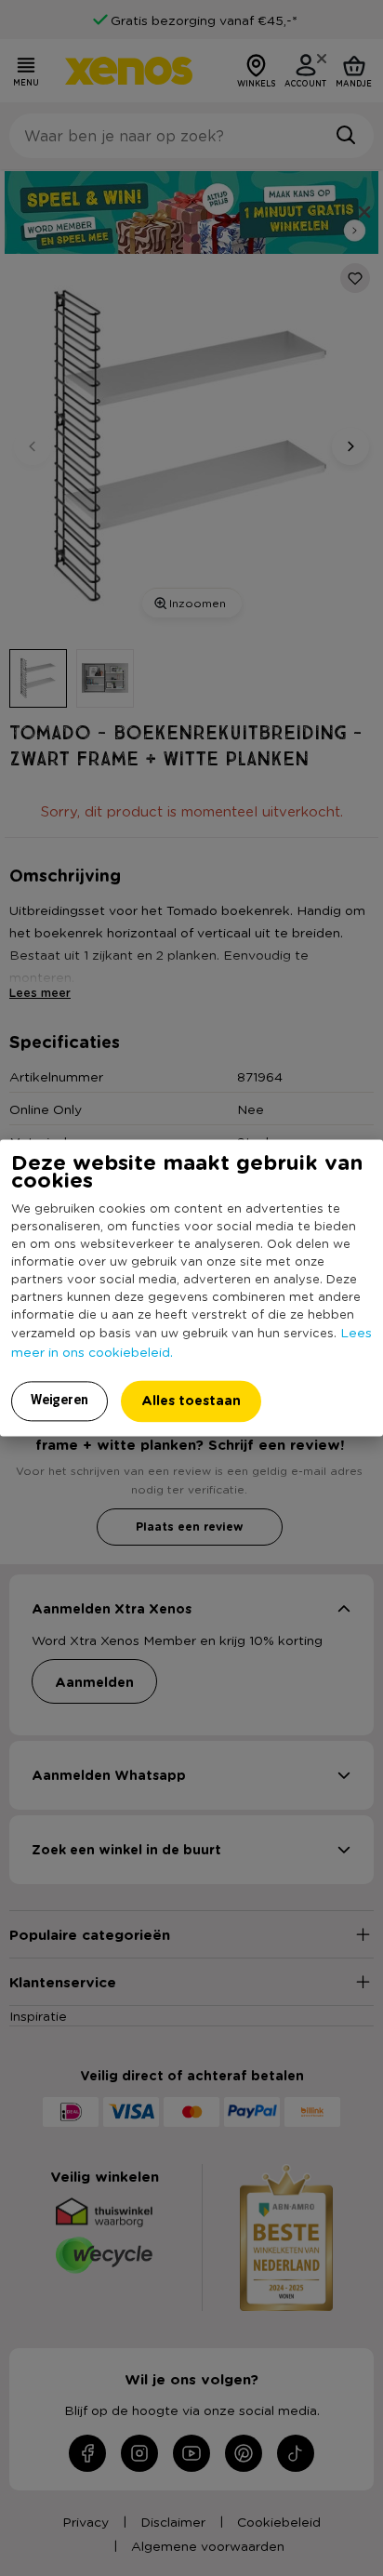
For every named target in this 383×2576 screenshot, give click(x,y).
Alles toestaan (191, 1401)
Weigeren (59, 1401)
